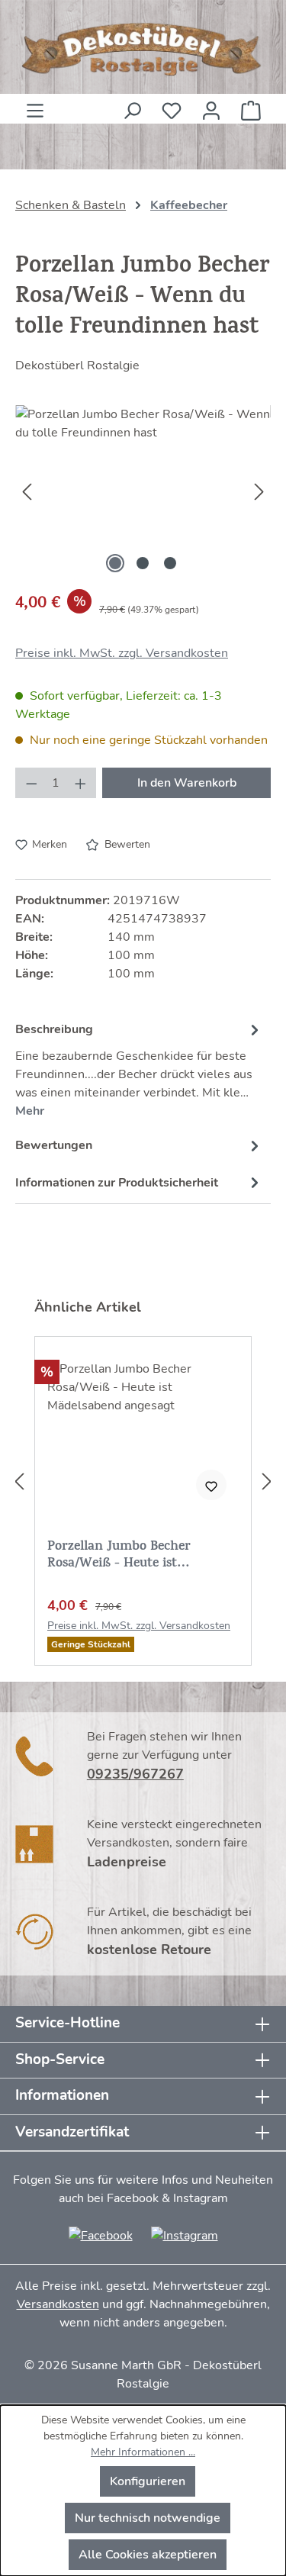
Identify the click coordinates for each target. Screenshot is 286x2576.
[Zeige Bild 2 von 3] (143, 563)
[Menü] (35, 106)
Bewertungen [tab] (54, 1145)
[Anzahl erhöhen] (81, 783)
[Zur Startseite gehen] (143, 50)
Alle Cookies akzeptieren (148, 2555)
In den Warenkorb (187, 783)
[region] (143, 491)
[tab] (139, 1068)
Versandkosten (58, 2304)
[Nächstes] (259, 491)
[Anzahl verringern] (31, 783)
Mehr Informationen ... (143, 2452)
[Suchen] (132, 106)
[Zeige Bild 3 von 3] (170, 563)
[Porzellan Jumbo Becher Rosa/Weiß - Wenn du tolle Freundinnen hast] (143, 491)
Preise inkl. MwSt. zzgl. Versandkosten (122, 653)
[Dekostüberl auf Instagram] (185, 2235)
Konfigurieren (148, 2481)
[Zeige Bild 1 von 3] (115, 563)
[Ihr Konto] (211, 106)
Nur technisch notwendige (148, 2518)
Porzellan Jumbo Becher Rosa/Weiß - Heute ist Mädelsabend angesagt (119, 1556)
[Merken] (211, 1485)
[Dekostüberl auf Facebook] (101, 2235)
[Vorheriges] (27, 491)
